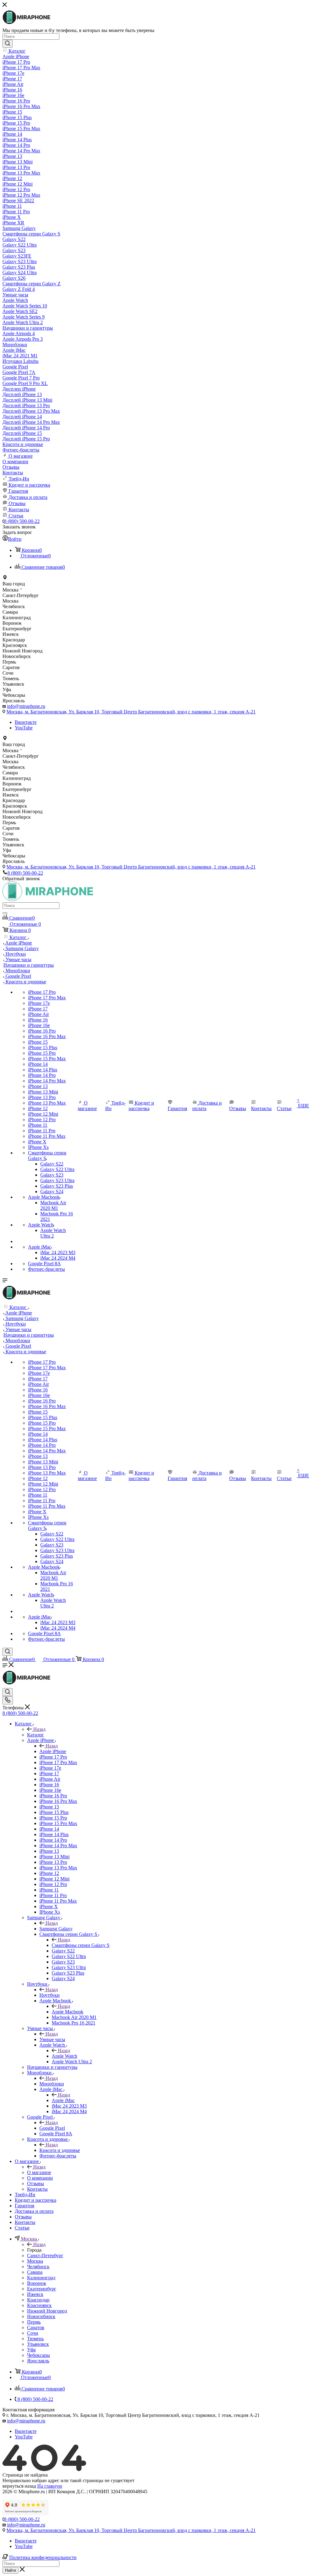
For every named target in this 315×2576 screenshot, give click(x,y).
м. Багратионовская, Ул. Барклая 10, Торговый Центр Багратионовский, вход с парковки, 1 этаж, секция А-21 (131, 712)
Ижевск (35, 2294)
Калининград (41, 2278)
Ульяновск (38, 2344)
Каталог (36, 1735)
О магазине (39, 2172)
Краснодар (38, 2300)
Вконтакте (26, 722)
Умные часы (52, 2039)
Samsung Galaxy (56, 1929)
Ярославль (38, 2361)
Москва (35, 2261)
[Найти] (8, 44)
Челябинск (38, 2267)
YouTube (24, 728)
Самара (35, 2272)
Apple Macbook (68, 2012)
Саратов (36, 2327)
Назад (39, 1729)
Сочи (33, 2333)
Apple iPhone (53, 1751)
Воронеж (37, 2283)
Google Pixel (52, 2128)
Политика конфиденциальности (43, 2557)
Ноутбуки (50, 1995)
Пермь (34, 2322)
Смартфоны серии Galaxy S (81, 1945)
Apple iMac (63, 2100)
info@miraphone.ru (26, 706)
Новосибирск (41, 2316)
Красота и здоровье (60, 2150)
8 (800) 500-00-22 (22, 521)
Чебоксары (38, 2355)
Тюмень (35, 2339)
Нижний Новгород (47, 2311)
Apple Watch (64, 2056)
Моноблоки (52, 2084)
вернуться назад (19, 2486)
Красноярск (39, 2305)
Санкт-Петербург (45, 2255)
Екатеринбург (42, 2289)
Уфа (31, 2350)
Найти (10, 2570)
